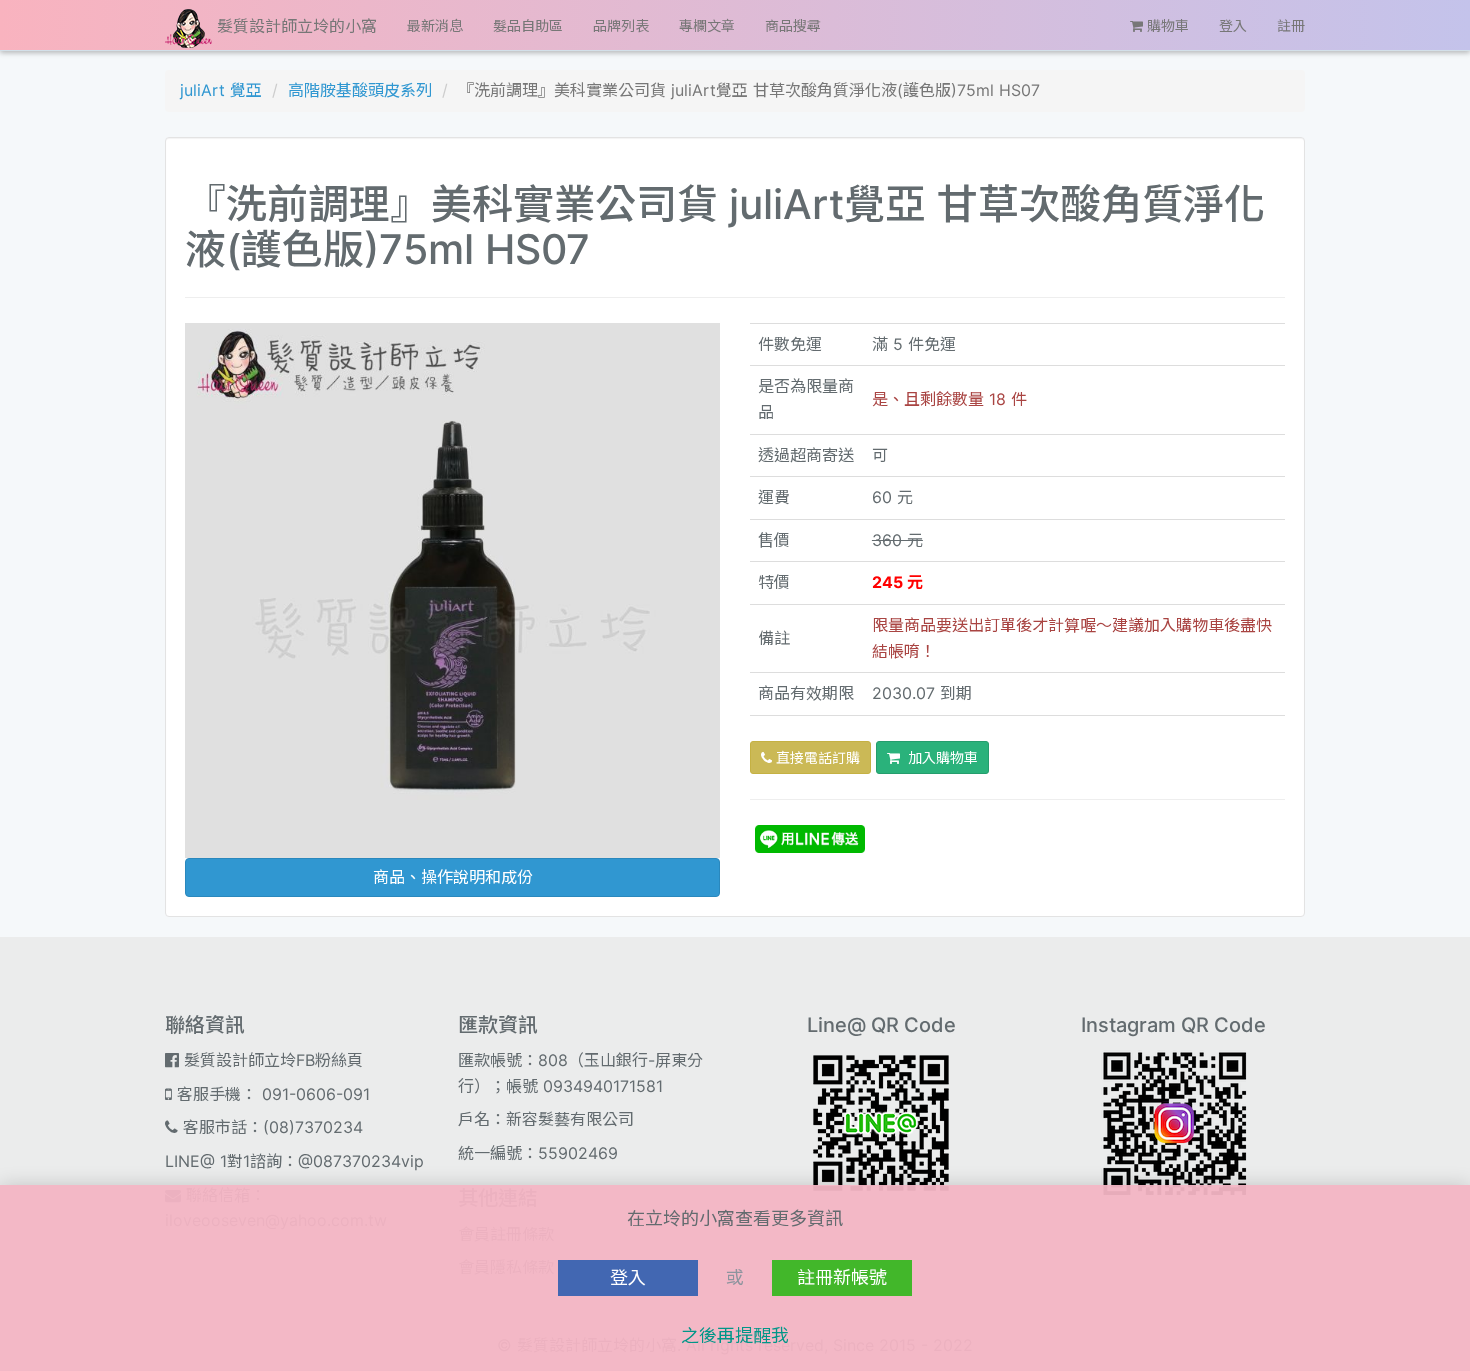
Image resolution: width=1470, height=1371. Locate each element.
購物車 (1166, 25)
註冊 (1291, 25)
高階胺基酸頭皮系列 (360, 90)
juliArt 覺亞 (221, 90)
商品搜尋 (793, 25)
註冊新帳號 (842, 1277)
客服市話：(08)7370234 (270, 1127)
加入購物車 (939, 757)
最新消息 (435, 25)
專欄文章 (707, 25)
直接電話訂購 (816, 757)
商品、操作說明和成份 (453, 877)
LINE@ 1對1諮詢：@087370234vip (294, 1161)
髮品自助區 (528, 25)
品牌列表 (621, 25)
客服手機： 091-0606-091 (271, 1094)
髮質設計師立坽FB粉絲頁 (271, 1060)
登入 (1233, 25)
